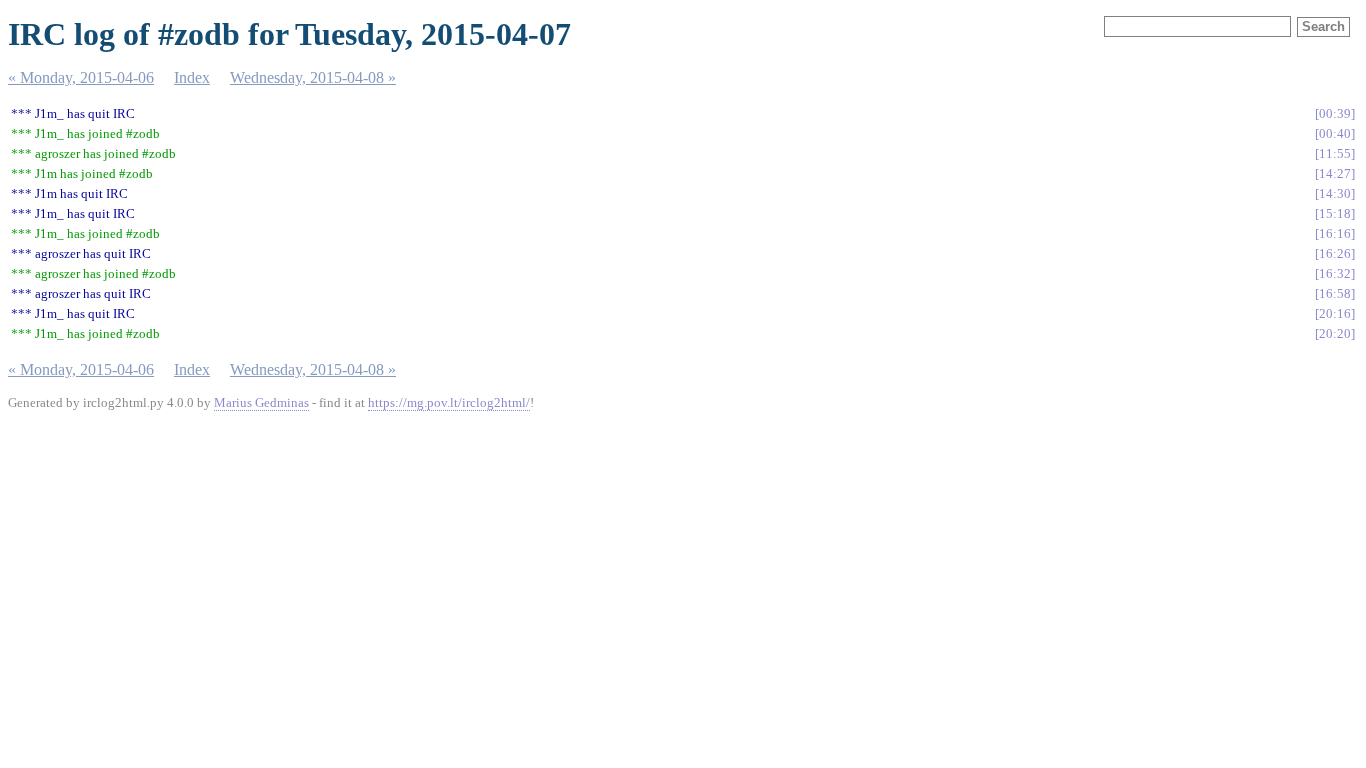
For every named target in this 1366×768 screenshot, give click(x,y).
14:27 (1335, 173)
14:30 (1335, 193)
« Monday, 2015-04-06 (81, 77)
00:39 (1335, 113)
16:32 (1335, 273)
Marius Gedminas (261, 402)
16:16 (1335, 233)
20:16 (1335, 313)
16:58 (1335, 293)
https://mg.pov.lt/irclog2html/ (449, 402)
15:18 (1335, 213)
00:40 (1335, 133)
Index (192, 77)
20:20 (1335, 333)
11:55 (1335, 153)
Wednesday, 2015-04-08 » (313, 77)
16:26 (1335, 253)
